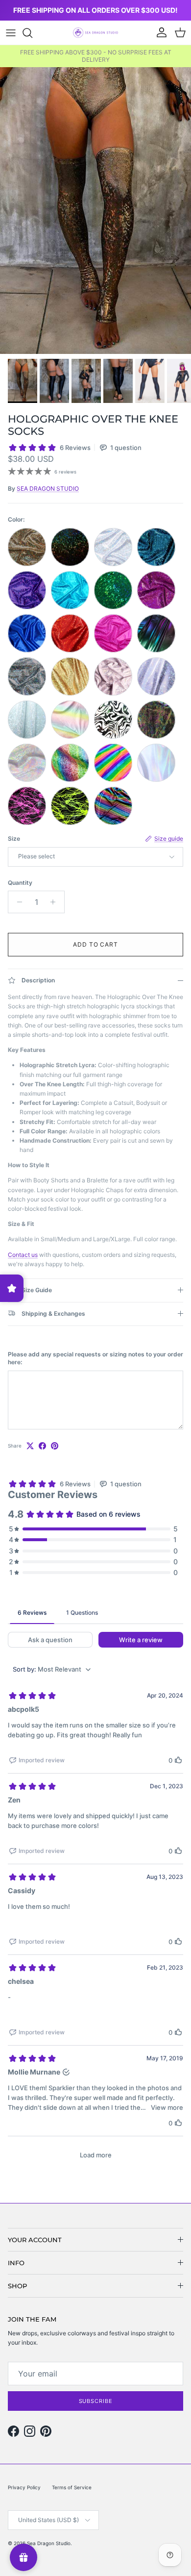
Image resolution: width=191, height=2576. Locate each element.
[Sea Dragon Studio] (95, 33)
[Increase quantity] (56, 902)
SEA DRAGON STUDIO (48, 488)
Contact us (23, 1255)
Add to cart (96, 944)
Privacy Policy (24, 2487)
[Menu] (11, 33)
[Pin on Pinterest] (55, 1446)
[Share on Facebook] (42, 1446)
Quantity (20, 883)
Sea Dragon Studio (49, 2543)
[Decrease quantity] (17, 902)
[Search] (32, 33)
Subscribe (96, 2401)
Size (14, 838)
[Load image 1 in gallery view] (95, 211)
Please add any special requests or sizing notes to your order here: (95, 1358)
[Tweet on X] (30, 1446)
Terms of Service (72, 2487)
